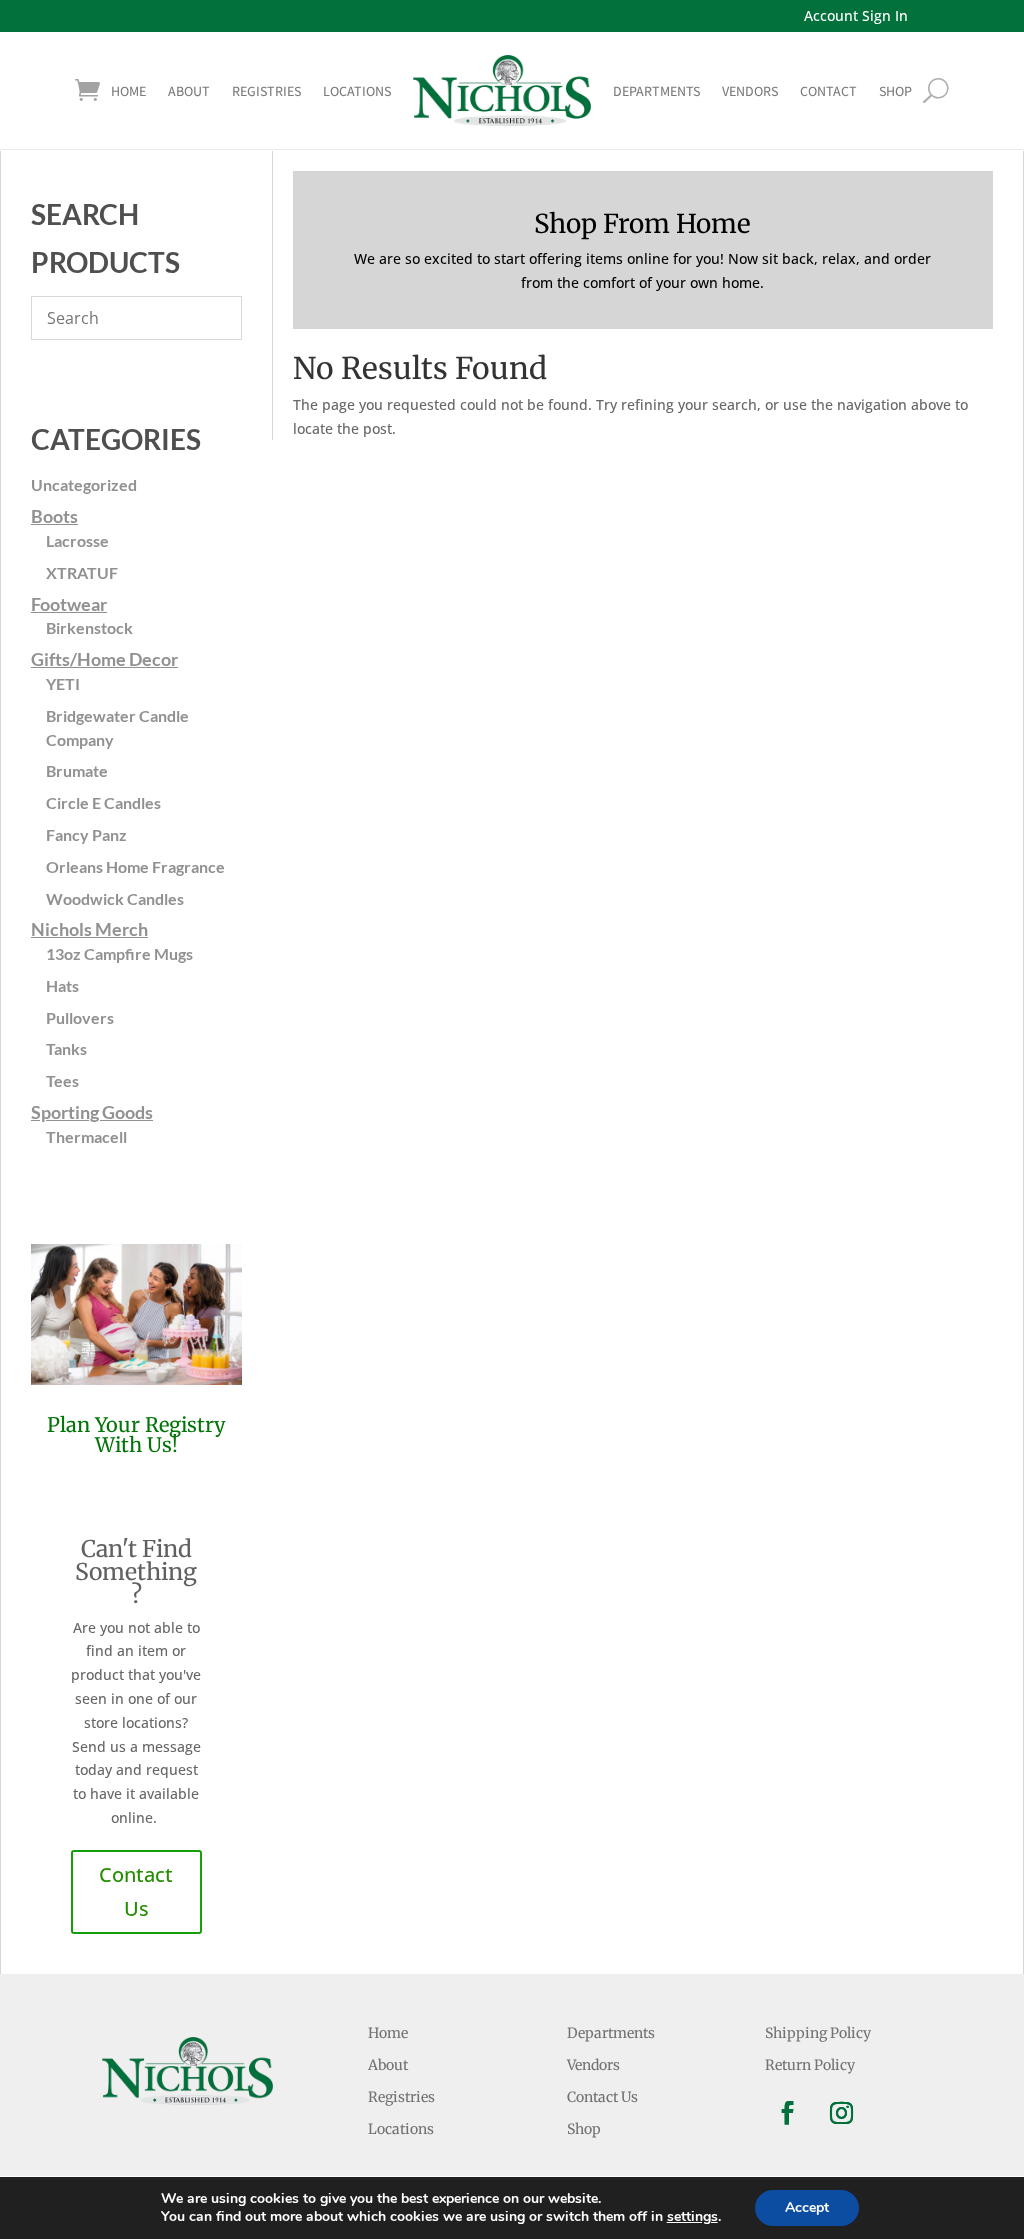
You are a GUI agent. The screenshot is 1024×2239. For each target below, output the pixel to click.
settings (692, 2217)
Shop (584, 2129)
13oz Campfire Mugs (119, 953)
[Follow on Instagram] (842, 2113)
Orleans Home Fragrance (135, 866)
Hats (62, 985)
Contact (828, 91)
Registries (266, 91)
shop (895, 91)
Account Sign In (856, 15)
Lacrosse (77, 540)
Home (128, 91)
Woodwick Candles (115, 898)
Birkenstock (89, 627)
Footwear (69, 604)
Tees (62, 1080)
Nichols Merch (89, 929)
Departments (656, 91)
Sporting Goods (92, 1112)
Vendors (750, 91)
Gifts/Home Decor (104, 659)
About (189, 91)
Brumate (77, 770)
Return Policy (810, 2065)
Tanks (66, 1048)
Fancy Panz (86, 834)
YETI (63, 683)
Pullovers (80, 1017)
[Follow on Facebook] (788, 2113)
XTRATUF (82, 572)
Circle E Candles (103, 802)
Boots (54, 516)
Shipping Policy (818, 2033)
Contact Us (136, 1891)
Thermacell (86, 1136)
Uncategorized (84, 484)
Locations (357, 91)
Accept (807, 2207)
